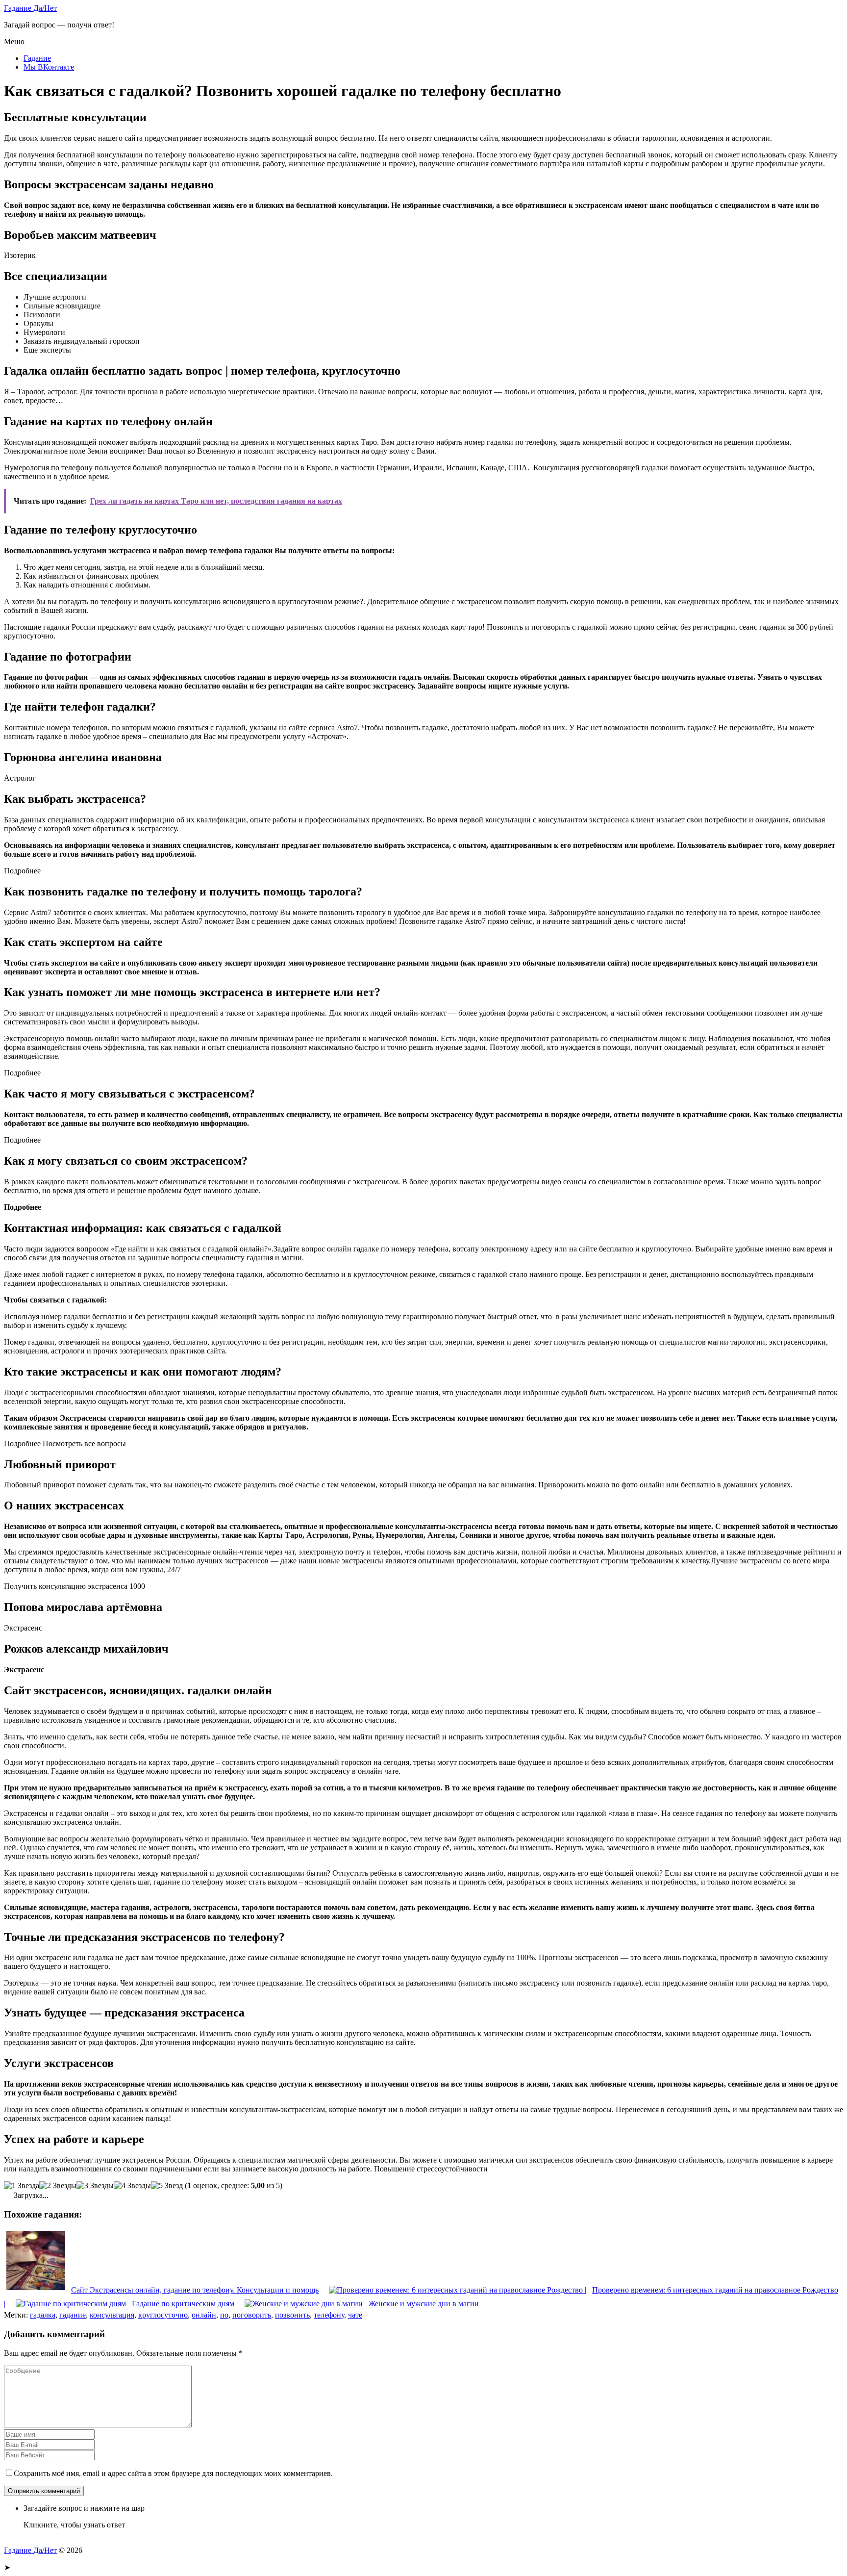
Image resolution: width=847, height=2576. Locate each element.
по (224, 2315)
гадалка (43, 2315)
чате (355, 2315)
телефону (329, 2315)
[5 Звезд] (167, 2186)
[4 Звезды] (132, 2186)
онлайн (204, 2315)
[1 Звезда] (22, 2186)
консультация (112, 2315)
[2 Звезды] (58, 2186)
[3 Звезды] (95, 2186)
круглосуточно (163, 2315)
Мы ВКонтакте (49, 67)
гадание (73, 2315)
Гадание (37, 58)
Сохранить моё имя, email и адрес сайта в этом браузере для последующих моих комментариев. (173, 2473)
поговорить (252, 2315)
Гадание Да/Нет (30, 8)
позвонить (292, 2315)
